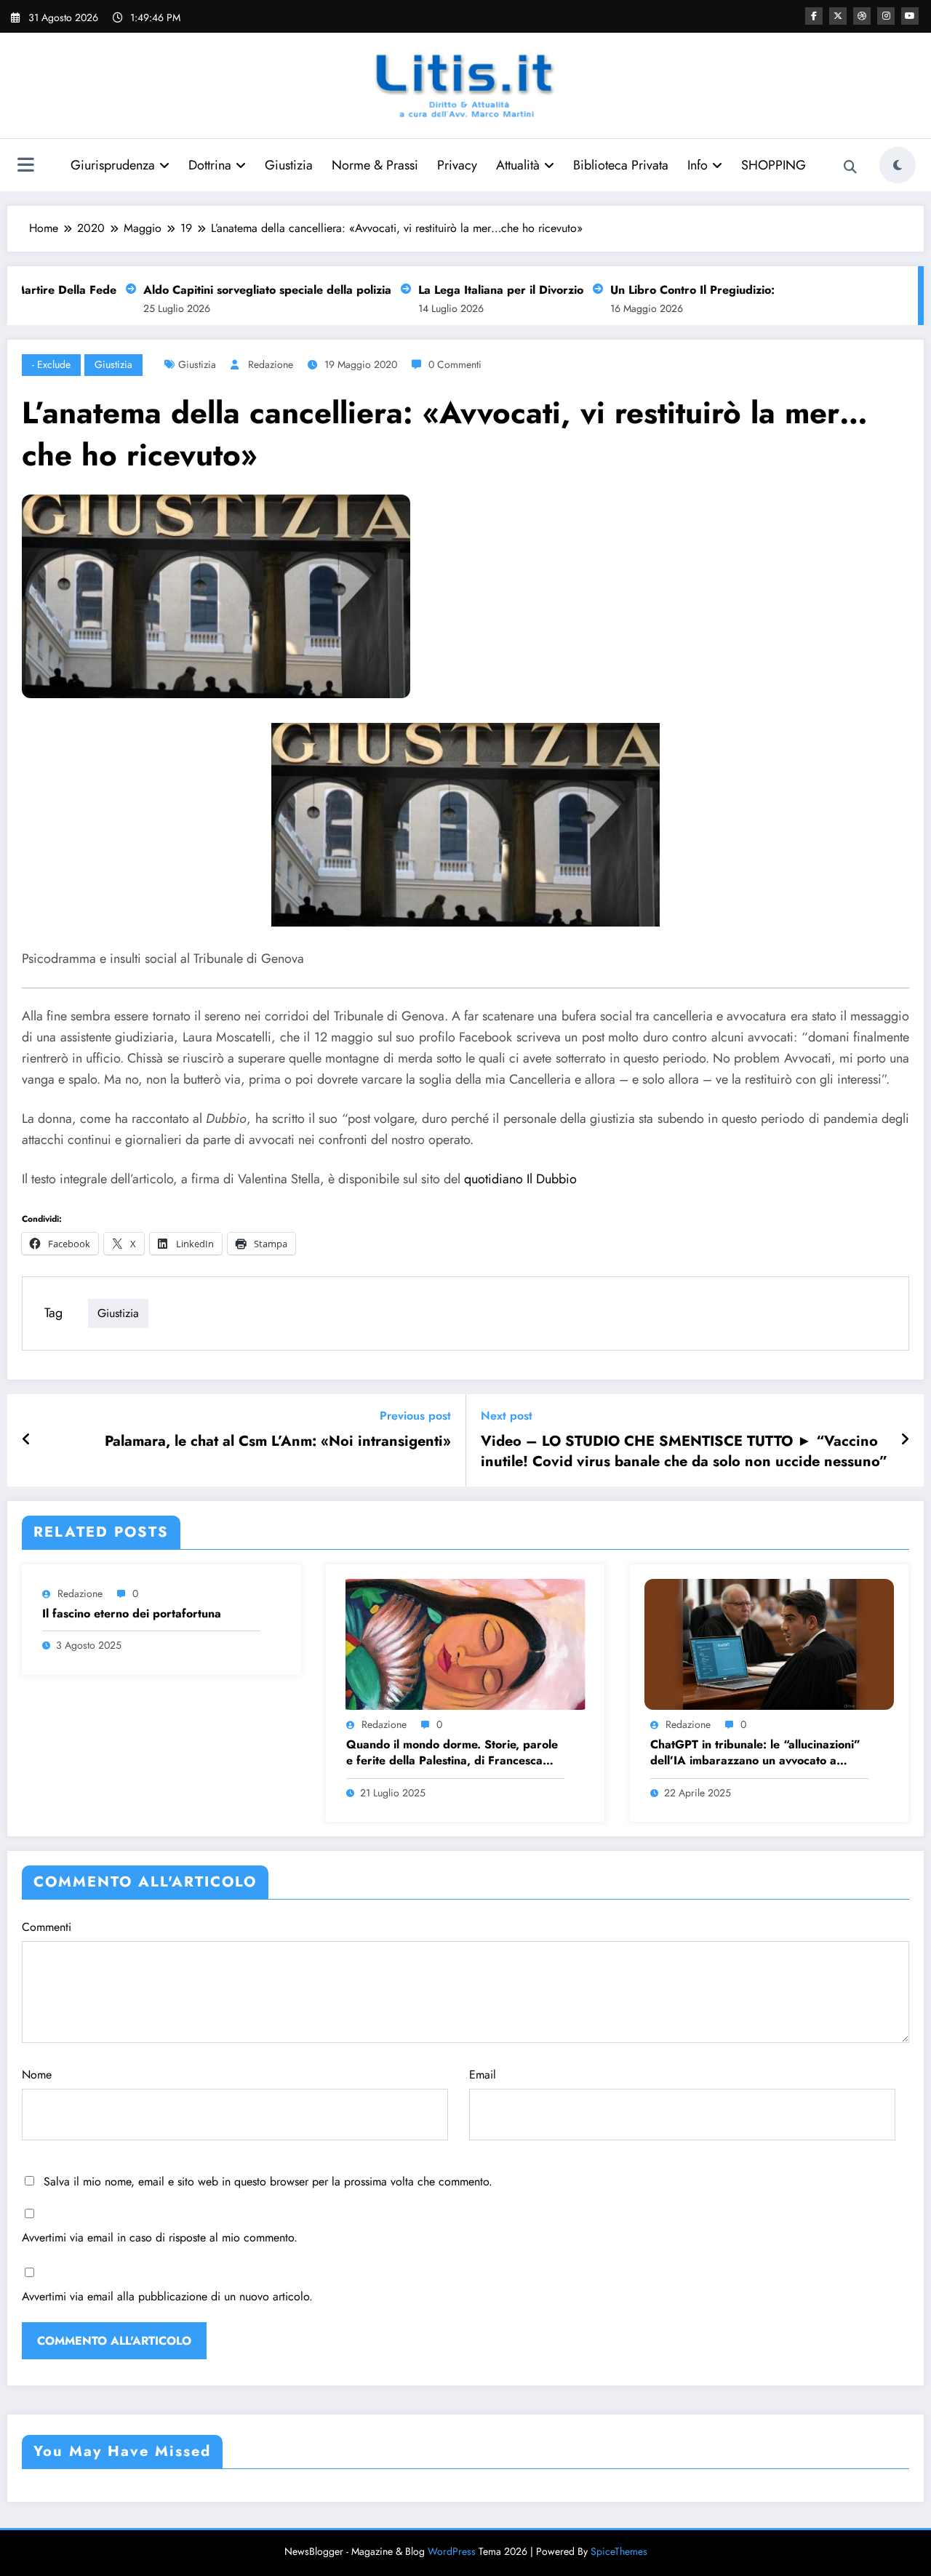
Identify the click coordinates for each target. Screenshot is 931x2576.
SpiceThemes (619, 2551)
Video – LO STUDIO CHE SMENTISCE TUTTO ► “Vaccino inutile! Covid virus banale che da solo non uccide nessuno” (684, 1452)
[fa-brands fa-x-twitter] (838, 16)
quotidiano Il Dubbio (520, 1179)
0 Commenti (455, 364)
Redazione (271, 364)
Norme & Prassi (375, 165)
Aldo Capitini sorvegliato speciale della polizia (243, 290)
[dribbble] (862, 16)
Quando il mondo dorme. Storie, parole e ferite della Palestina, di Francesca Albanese (452, 1753)
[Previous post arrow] (27, 1440)
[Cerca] (850, 167)
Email (483, 2075)
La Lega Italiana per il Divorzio (476, 290)
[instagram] (886, 16)
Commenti (47, 1927)
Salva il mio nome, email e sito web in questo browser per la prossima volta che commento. (268, 2181)
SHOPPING (774, 165)
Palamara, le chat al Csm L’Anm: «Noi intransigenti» (278, 1441)
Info (698, 165)
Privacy (457, 165)
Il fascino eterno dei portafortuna (132, 1614)
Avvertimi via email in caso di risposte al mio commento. (160, 2237)
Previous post (415, 1416)
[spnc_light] (898, 165)
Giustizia (289, 165)
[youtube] (910, 16)
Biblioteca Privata (621, 165)
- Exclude (51, 364)
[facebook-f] (814, 16)
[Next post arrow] (905, 1440)
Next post (507, 1416)
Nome (37, 2075)
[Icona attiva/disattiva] (25, 167)
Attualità (518, 165)
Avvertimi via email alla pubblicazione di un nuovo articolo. (167, 2296)
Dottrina (210, 165)
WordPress (452, 2551)
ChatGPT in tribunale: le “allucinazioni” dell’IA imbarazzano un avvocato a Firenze (755, 1753)
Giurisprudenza (113, 165)
